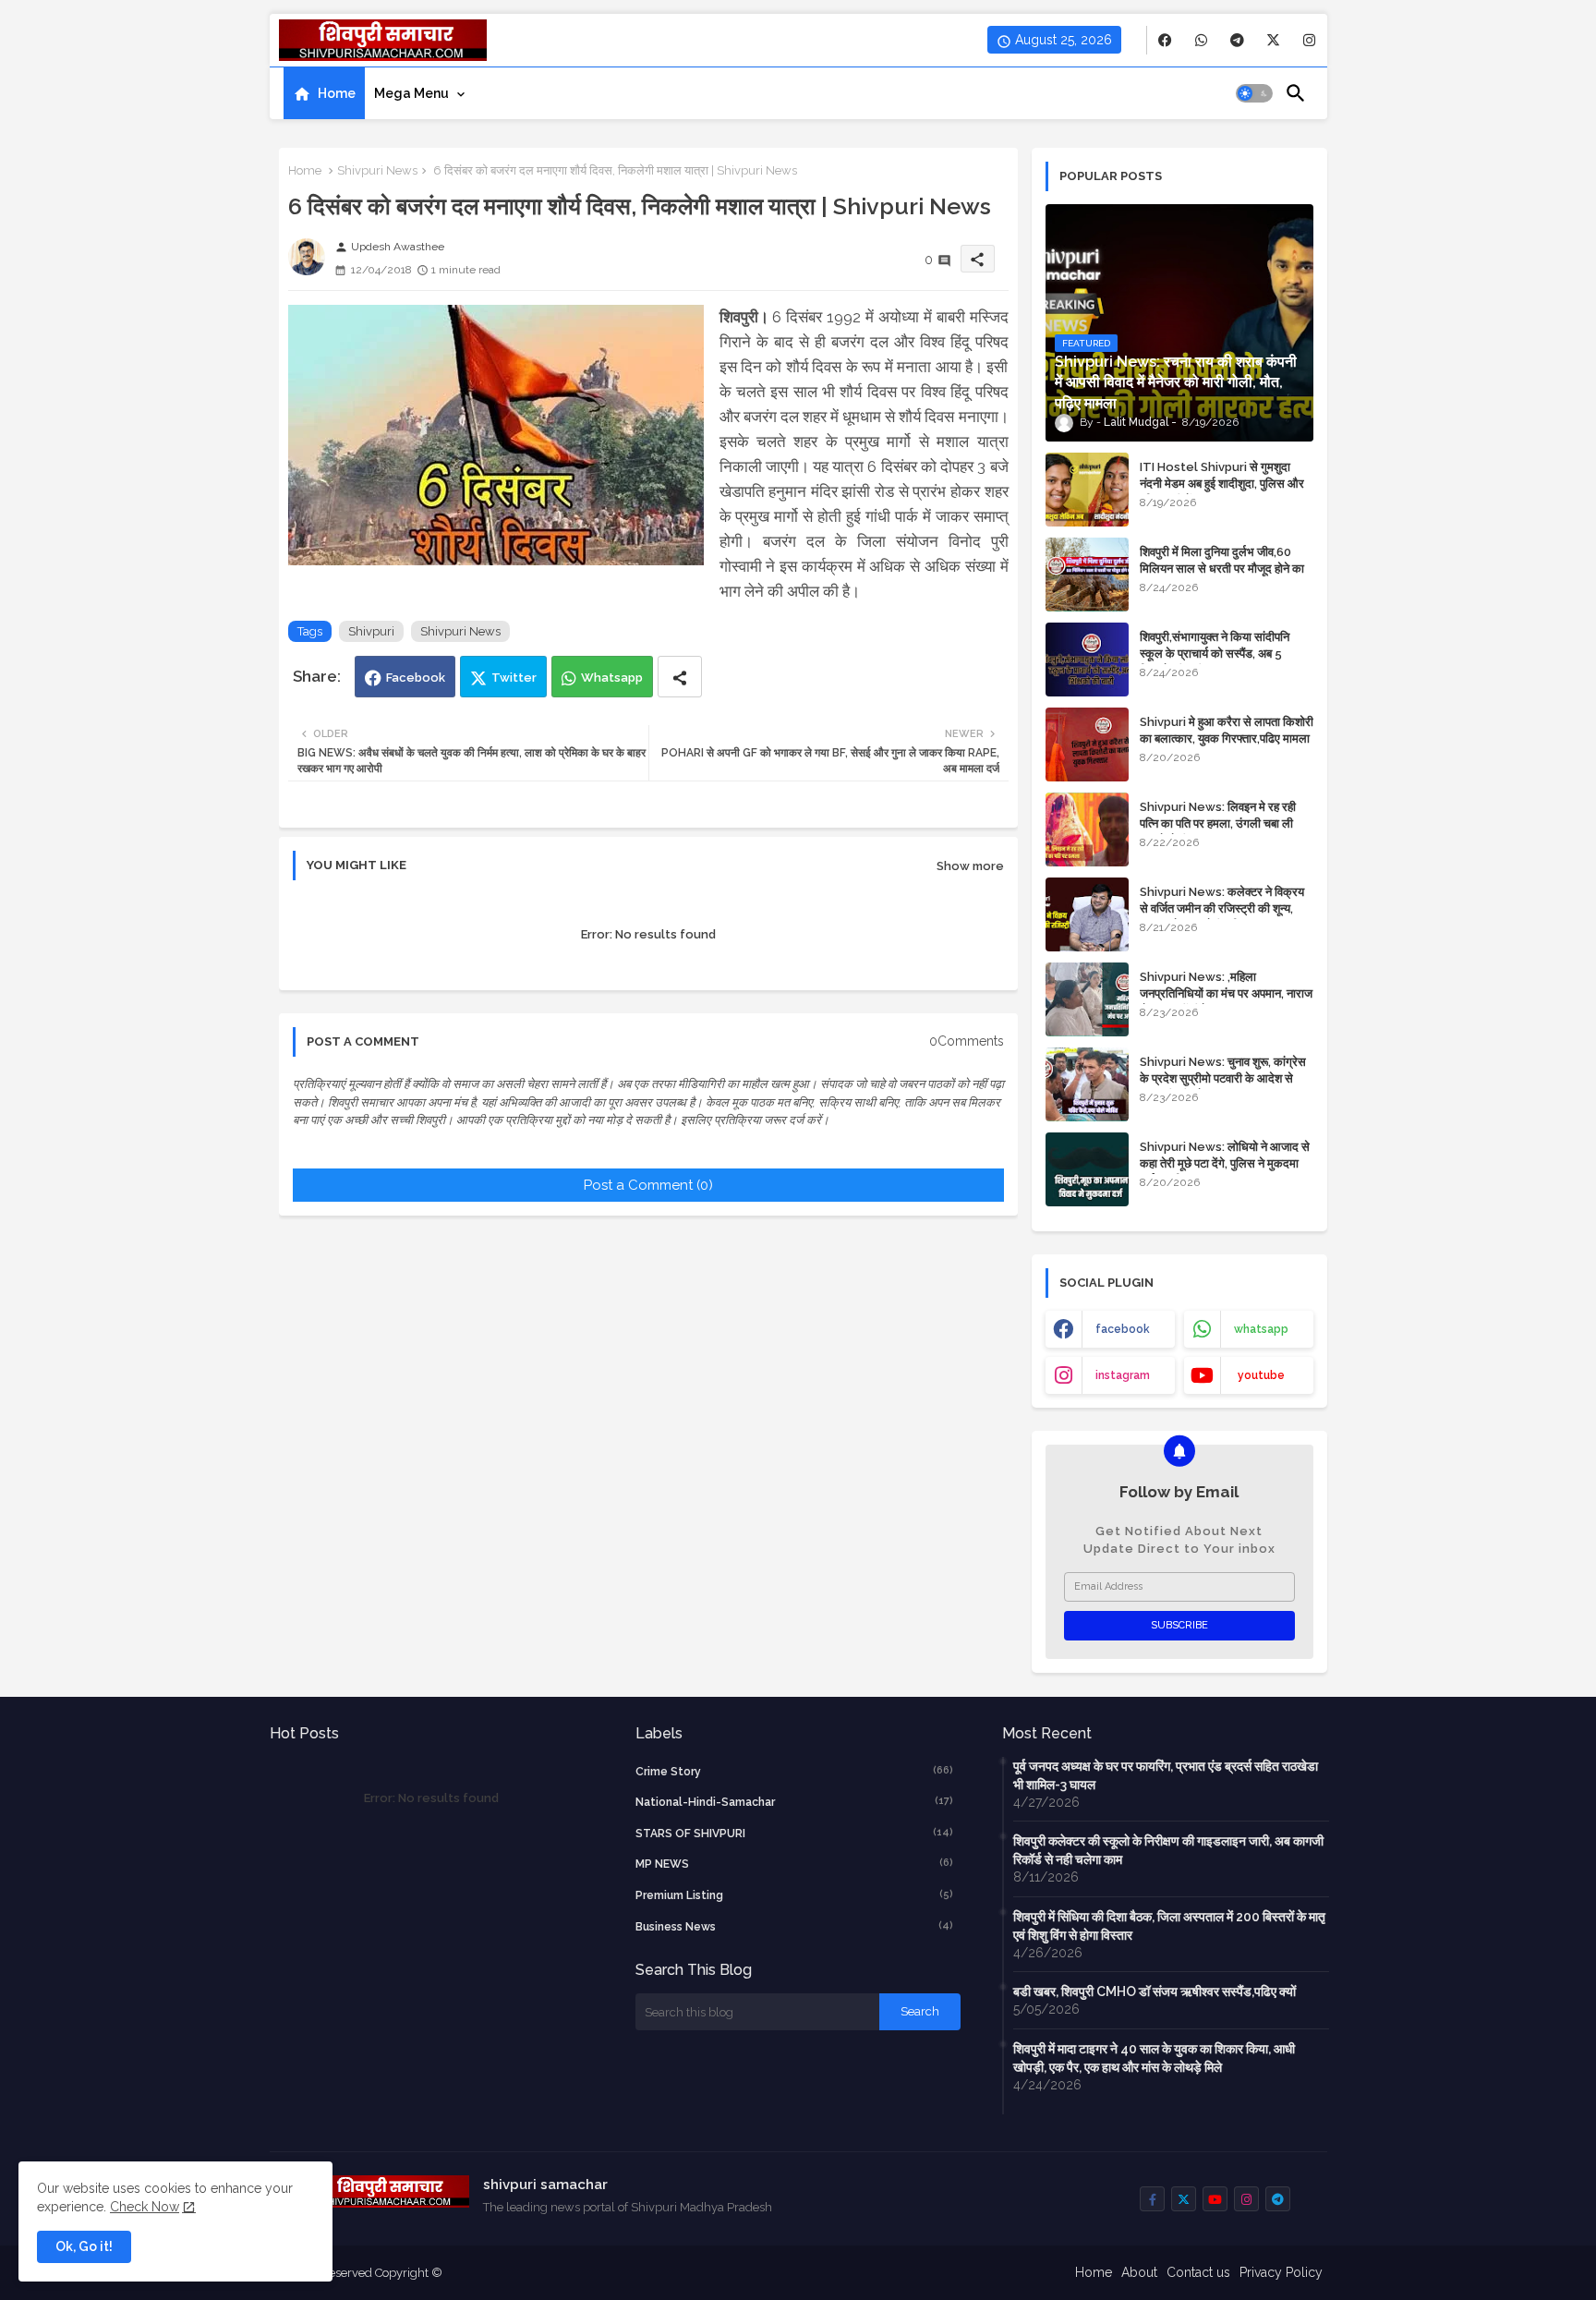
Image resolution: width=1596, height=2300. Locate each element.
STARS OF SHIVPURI (794, 1833)
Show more (970, 866)
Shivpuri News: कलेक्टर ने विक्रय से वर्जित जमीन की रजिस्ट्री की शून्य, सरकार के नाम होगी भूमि (1222, 908)
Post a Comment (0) (648, 1185)
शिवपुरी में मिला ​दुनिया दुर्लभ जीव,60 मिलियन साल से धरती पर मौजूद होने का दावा (1222, 569)
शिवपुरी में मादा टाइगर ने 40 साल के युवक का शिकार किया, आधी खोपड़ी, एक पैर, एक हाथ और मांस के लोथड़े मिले (1154, 2058)
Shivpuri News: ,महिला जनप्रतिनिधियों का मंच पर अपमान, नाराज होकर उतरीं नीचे (1226, 993)
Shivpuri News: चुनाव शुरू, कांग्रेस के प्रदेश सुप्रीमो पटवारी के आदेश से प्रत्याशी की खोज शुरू (1223, 1078)
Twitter (514, 678)
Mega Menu (411, 93)
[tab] (324, 93)
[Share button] (680, 677)
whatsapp (1261, 1329)
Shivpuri (371, 631)
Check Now (145, 2207)
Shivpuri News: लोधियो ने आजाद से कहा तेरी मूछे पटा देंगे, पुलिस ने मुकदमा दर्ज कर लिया (1225, 1163)
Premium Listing (794, 1895)
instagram (1123, 1375)
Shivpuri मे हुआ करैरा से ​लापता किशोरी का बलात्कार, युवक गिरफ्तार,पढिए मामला (1227, 730)
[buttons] (1165, 40)
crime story (794, 1771)
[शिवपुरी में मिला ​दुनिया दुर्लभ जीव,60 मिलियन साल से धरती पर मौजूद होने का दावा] (1087, 575)
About (1139, 2272)
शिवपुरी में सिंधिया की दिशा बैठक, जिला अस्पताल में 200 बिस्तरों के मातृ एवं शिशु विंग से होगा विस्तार (1169, 1926)
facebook (1123, 1329)
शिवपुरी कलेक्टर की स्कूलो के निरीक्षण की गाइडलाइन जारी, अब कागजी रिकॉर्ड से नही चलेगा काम (1168, 1850)
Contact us (1198, 2272)
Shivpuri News (377, 170)
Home (337, 93)
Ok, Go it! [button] (84, 2246)
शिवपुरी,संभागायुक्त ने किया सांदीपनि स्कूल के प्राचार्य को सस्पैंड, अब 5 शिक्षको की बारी (1215, 654)
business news (794, 1926)
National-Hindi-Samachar (794, 1802)
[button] (1254, 93)
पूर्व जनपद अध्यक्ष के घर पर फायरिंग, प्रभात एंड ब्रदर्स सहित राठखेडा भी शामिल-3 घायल (1166, 1775)
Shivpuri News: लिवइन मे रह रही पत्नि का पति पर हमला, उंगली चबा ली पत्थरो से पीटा (1218, 823)
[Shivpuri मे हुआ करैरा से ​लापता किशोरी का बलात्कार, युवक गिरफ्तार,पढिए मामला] (1087, 744)
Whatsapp (612, 678)
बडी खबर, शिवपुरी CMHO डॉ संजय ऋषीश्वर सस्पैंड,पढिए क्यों (1155, 1991)
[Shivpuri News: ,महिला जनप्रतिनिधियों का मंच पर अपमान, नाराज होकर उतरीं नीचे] (1087, 999)
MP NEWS (794, 1864)
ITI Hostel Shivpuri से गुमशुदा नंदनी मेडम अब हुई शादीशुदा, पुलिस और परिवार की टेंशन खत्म (1222, 484)
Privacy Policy (1281, 2272)
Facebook (416, 678)
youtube (1261, 1375)
